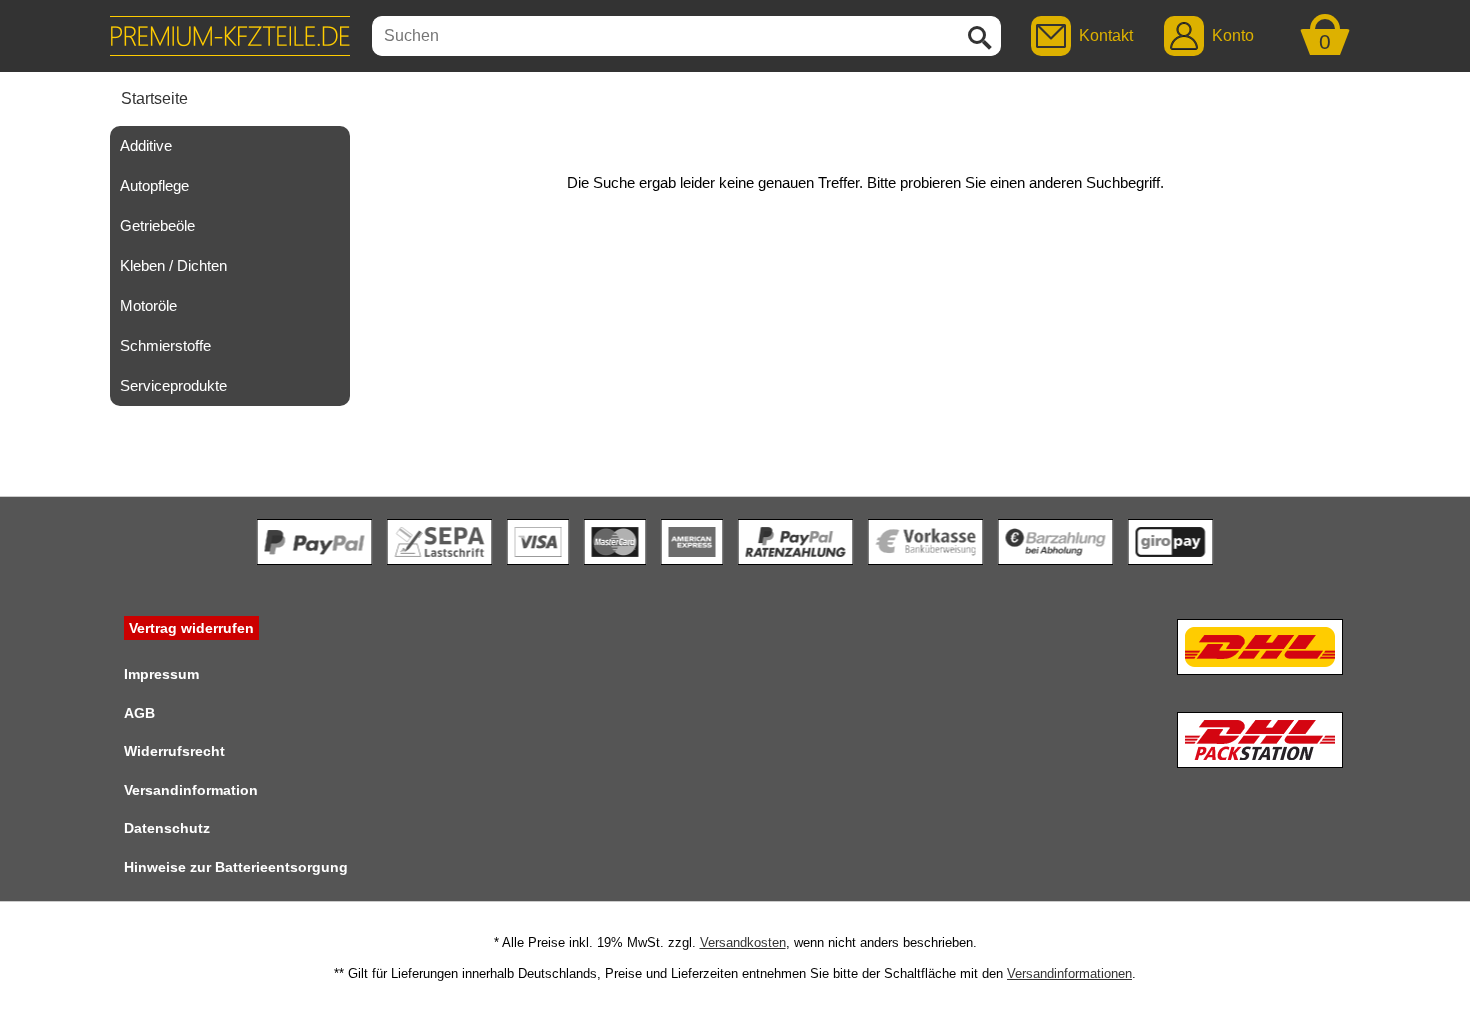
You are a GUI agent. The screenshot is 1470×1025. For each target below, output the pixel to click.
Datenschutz (167, 828)
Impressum (161, 674)
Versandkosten (743, 942)
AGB (139, 713)
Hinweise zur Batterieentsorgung (236, 867)
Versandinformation (191, 790)
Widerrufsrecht (174, 751)
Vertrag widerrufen (191, 628)
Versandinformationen (1069, 973)
